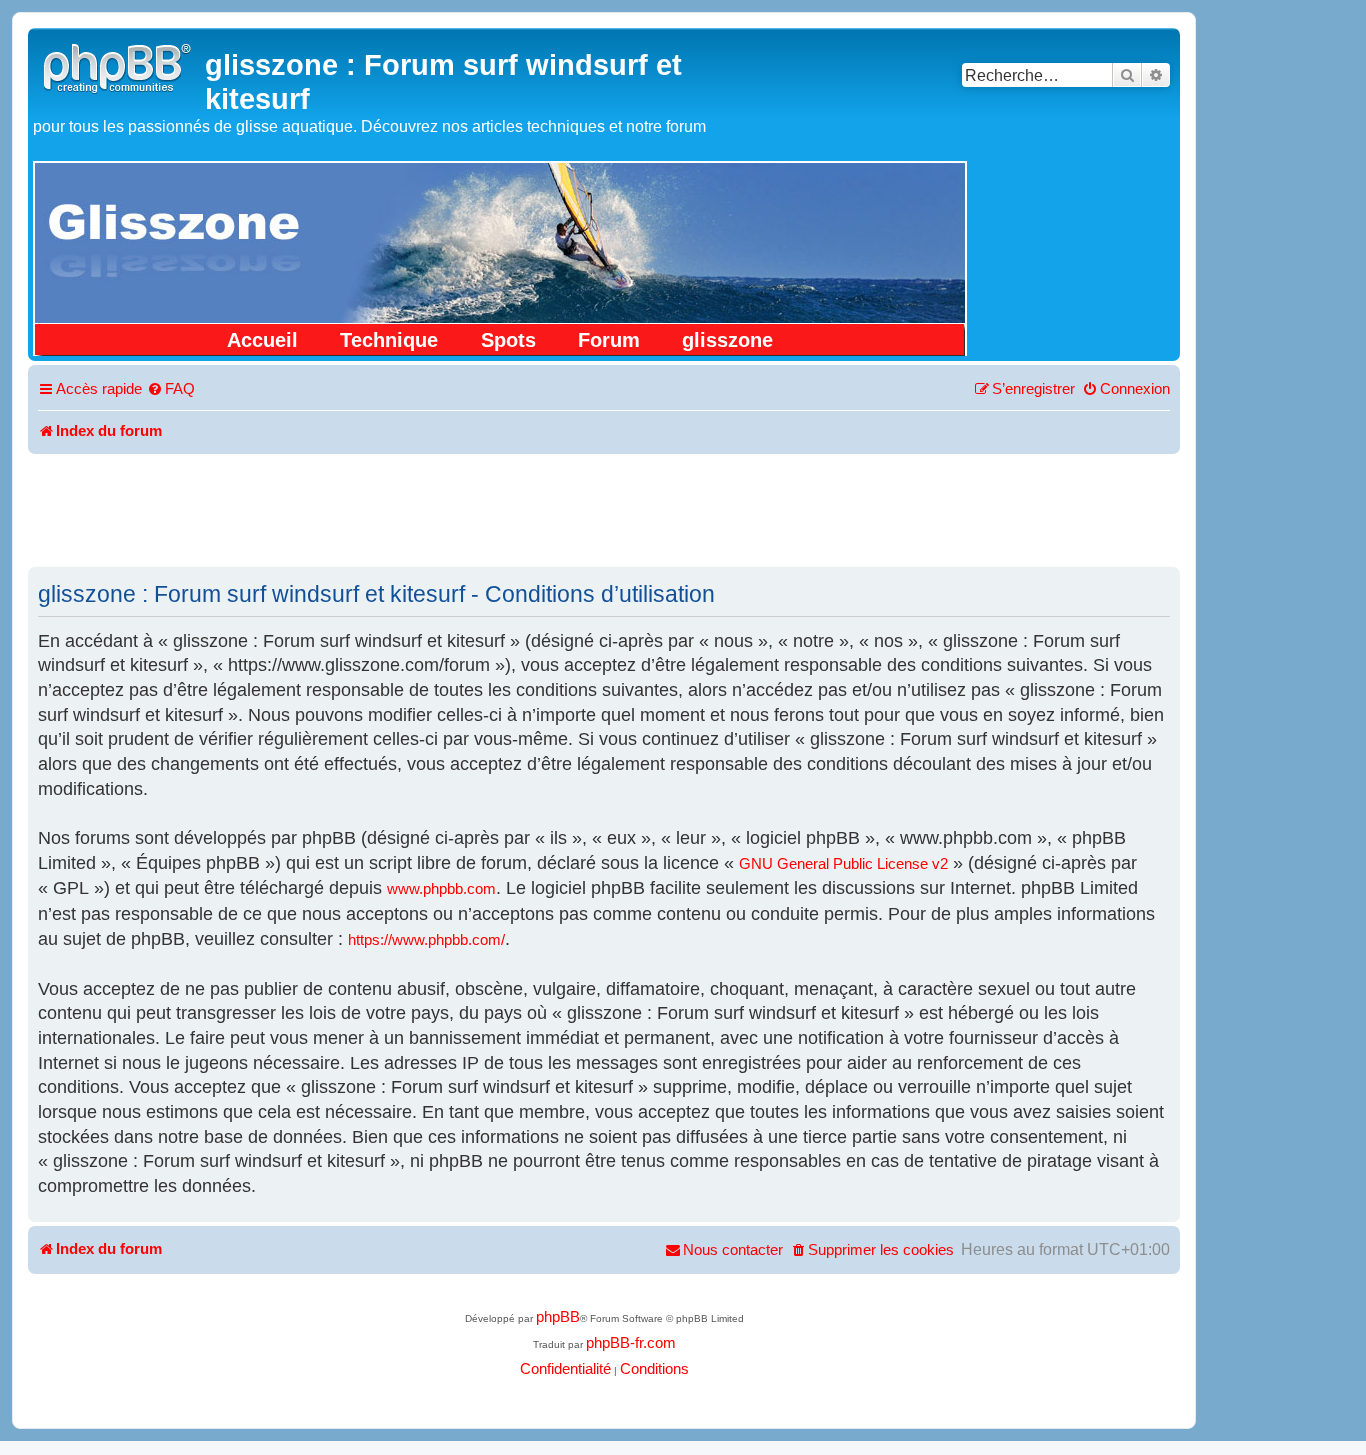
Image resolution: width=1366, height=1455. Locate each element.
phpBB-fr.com (631, 1343)
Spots (508, 340)
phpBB (558, 1317)
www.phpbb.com (441, 889)
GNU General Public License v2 (843, 864)
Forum (609, 340)
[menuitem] (171, 390)
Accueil (262, 340)
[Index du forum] (119, 65)
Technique (389, 340)
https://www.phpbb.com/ (426, 940)
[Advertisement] (604, 509)
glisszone (727, 340)
